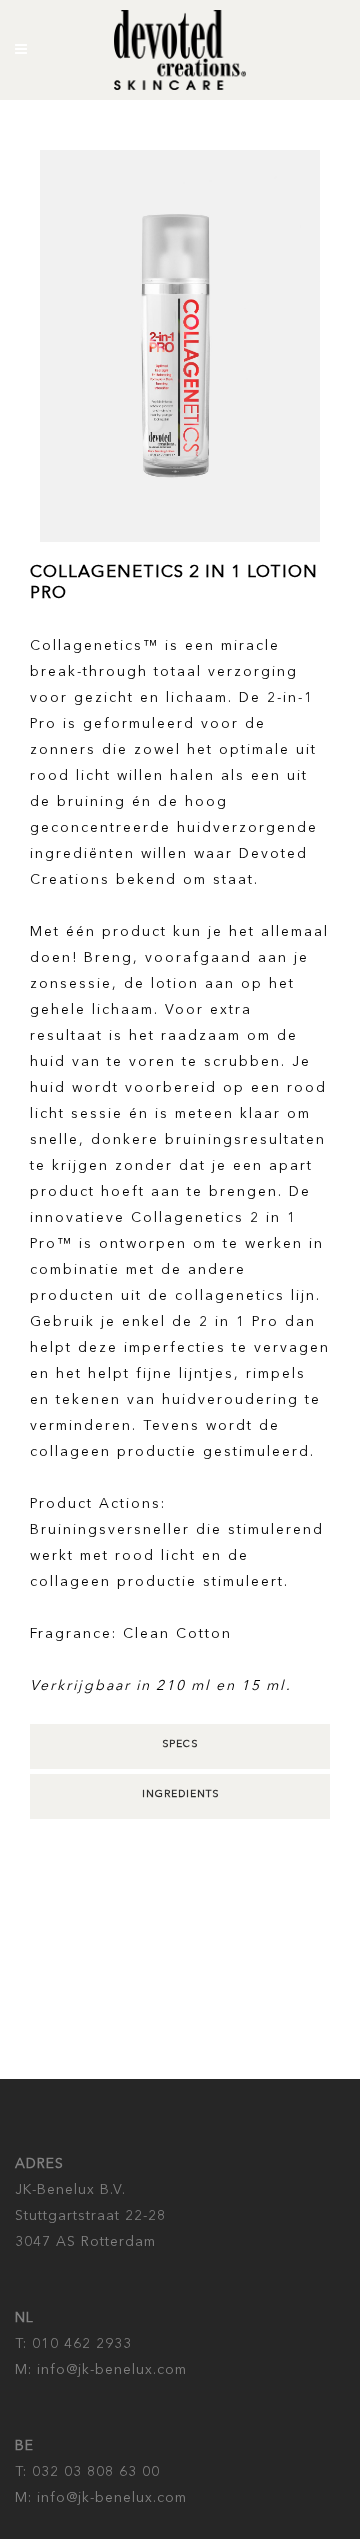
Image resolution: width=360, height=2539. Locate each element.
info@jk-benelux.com (109, 2370)
